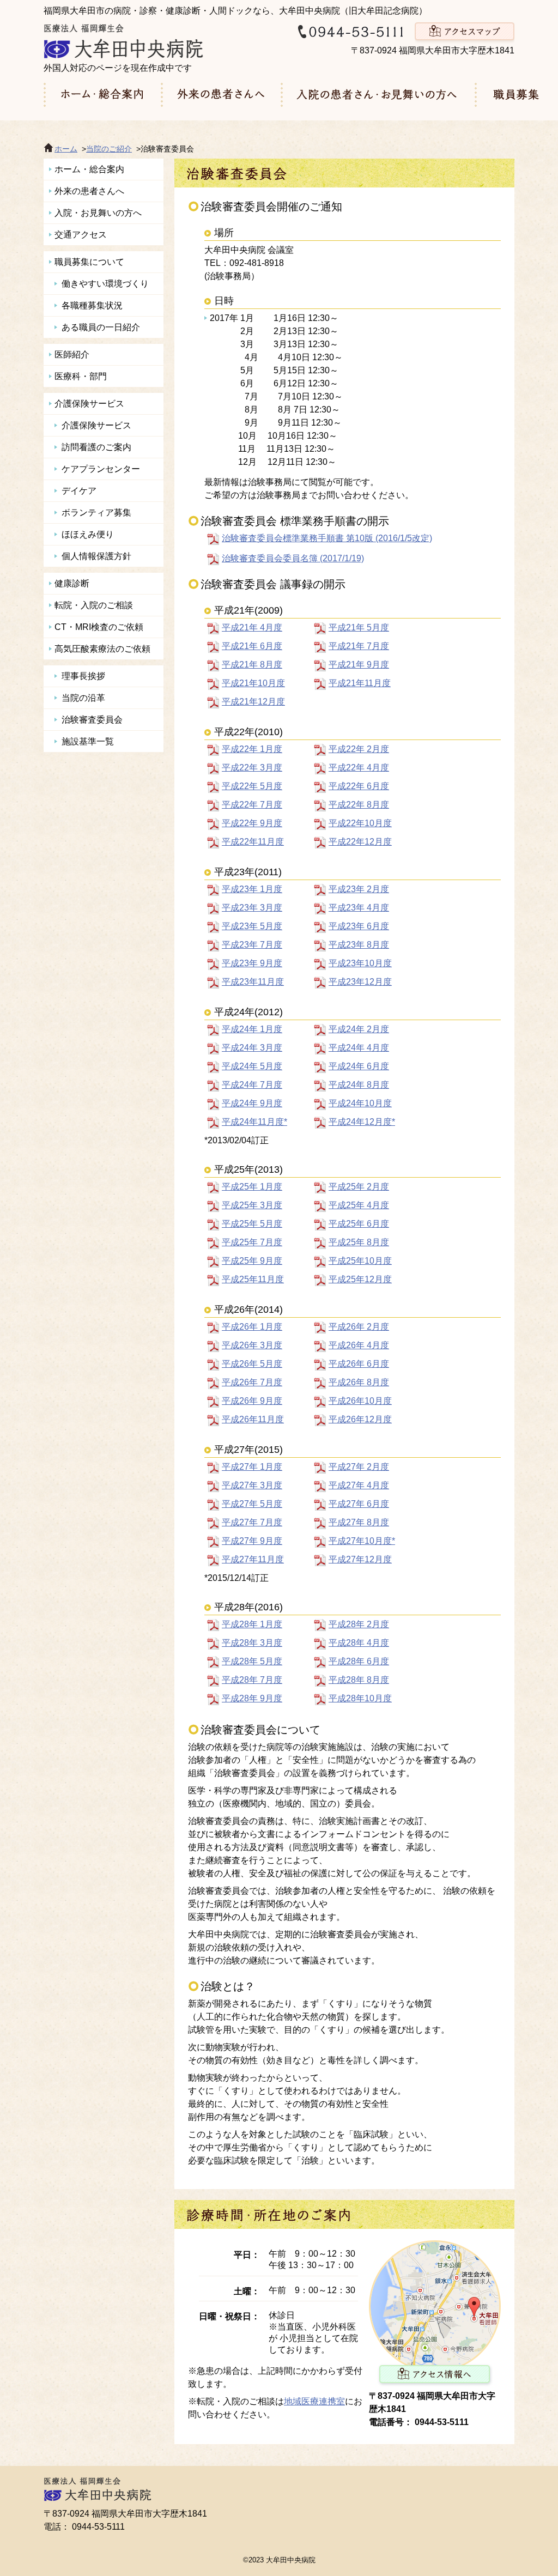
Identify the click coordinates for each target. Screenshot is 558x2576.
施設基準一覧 (88, 741)
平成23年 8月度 (359, 945)
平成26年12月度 (360, 1419)
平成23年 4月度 (359, 908)
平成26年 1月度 (252, 1327)
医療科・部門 (81, 376)
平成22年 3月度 (252, 768)
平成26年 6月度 (359, 1364)
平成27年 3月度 (252, 1485)
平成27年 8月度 (359, 1522)
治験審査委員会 (92, 720)
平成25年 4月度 (359, 1205)
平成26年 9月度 (252, 1401)
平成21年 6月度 (252, 646)
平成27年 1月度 (252, 1467)
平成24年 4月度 (359, 1048)
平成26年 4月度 (359, 1345)
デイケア (79, 491)
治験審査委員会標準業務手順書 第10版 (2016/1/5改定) (327, 538)
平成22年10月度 (360, 823)
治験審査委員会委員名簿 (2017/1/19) (293, 558)
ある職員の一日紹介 (101, 327)
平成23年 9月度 (252, 963)
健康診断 (72, 583)
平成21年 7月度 (359, 646)
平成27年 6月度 (359, 1504)
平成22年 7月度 (252, 805)
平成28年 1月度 (252, 1624)
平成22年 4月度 (359, 768)
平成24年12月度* (362, 1122)
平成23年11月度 (253, 982)
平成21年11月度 (360, 683)
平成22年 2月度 (359, 749)
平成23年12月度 (360, 982)
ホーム (66, 149)
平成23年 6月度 (359, 926)
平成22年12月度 (360, 842)
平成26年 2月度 (359, 1327)
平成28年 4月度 (359, 1643)
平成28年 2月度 (359, 1624)
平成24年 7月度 (252, 1085)
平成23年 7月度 (252, 945)
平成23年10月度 (360, 963)
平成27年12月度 (360, 1559)
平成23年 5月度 (252, 926)
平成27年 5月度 (252, 1504)
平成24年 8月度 (359, 1085)
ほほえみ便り (88, 534)
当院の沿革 (83, 698)
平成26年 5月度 (252, 1364)
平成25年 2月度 (359, 1187)
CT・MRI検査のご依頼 (99, 627)
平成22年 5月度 (252, 786)
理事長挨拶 (83, 676)
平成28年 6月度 (359, 1661)
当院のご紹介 (109, 149)
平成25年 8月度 (359, 1242)
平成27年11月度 (253, 1559)
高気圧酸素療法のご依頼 (102, 649)
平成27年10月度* (362, 1541)
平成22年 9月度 (252, 823)
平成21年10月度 (253, 683)
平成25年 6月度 (359, 1224)
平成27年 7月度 (252, 1522)
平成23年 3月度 (252, 908)
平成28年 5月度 (252, 1661)
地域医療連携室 (314, 2401)
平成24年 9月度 (252, 1103)
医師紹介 (72, 354)
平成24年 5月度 (252, 1066)
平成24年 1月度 (252, 1029)
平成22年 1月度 (252, 749)
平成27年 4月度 (359, 1485)
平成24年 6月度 (359, 1066)
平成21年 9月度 (359, 665)
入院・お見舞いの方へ (98, 213)
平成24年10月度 (360, 1103)
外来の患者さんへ (89, 191)
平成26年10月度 (360, 1401)
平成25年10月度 (360, 1261)
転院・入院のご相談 (94, 605)
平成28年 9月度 (252, 1698)
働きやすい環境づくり (105, 284)
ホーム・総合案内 (89, 169)
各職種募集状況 (92, 305)
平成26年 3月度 (252, 1345)
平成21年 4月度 (252, 628)
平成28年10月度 (360, 1698)
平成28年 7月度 (252, 1680)
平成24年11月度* (254, 1122)
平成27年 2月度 (359, 1467)
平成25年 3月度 (252, 1205)
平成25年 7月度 (252, 1242)
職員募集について (89, 262)
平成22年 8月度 (359, 805)
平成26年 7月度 (252, 1382)
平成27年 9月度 (252, 1541)
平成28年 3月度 (252, 1643)
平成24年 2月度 (359, 1029)
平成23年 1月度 (252, 889)
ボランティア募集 (96, 513)
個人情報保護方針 (96, 556)
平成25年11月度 (253, 1279)
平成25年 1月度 (252, 1187)
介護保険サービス (89, 404)
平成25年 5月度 (252, 1224)
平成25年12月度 (360, 1279)
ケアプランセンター (101, 469)
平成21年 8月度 (252, 665)
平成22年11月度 (253, 842)
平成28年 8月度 (359, 1680)
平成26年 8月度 (359, 1382)
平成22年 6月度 (359, 786)
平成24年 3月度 (252, 1048)
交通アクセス (81, 235)
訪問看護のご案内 (96, 447)
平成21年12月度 (253, 702)
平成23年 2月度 (359, 889)
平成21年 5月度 (359, 628)
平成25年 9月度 (252, 1261)
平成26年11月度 (253, 1419)
